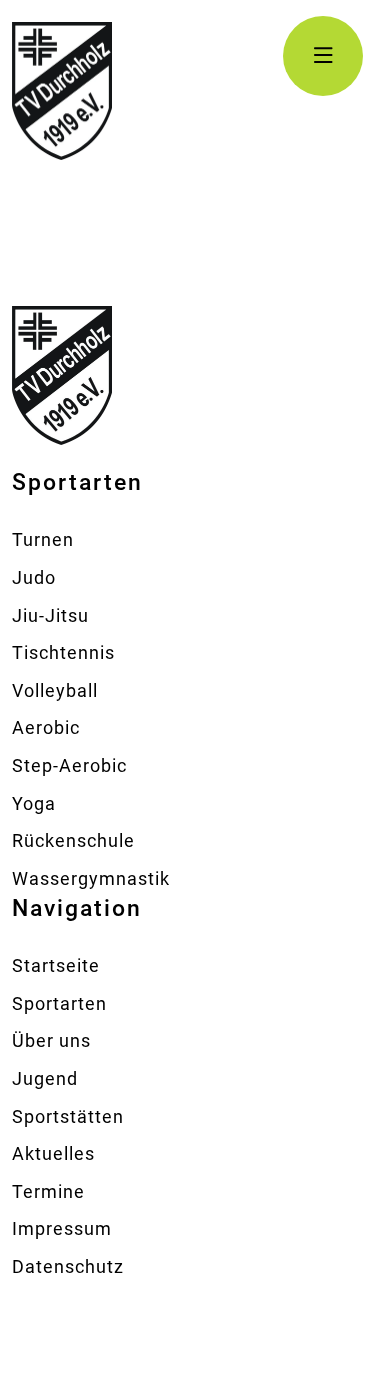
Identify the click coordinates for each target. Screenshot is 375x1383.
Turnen (43, 539)
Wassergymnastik (91, 878)
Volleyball (55, 690)
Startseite (56, 965)
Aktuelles (53, 1153)
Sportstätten (68, 1116)
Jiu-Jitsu (50, 615)
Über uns (51, 1040)
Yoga (34, 803)
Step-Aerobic (69, 765)
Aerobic (46, 727)
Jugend (45, 1078)
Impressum (62, 1228)
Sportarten (59, 1003)
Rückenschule (73, 840)
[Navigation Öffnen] (323, 56)
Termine (48, 1191)
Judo (34, 577)
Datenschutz (68, 1266)
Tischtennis (63, 652)
